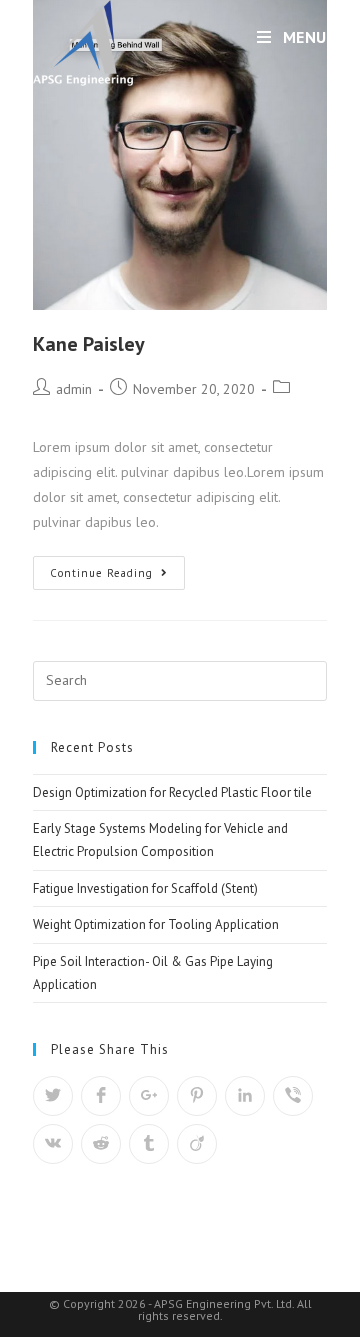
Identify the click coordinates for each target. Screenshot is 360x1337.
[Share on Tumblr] (149, 1144)
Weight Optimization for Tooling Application (156, 924)
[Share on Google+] (149, 1096)
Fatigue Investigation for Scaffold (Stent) (145, 888)
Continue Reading (101, 573)
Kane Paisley (89, 344)
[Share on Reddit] (101, 1144)
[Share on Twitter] (53, 1096)
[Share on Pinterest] (197, 1096)
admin (74, 389)
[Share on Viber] (293, 1096)
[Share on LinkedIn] (245, 1096)
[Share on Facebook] (101, 1096)
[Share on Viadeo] (197, 1144)
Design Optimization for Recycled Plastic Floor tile (172, 792)
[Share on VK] (53, 1144)
